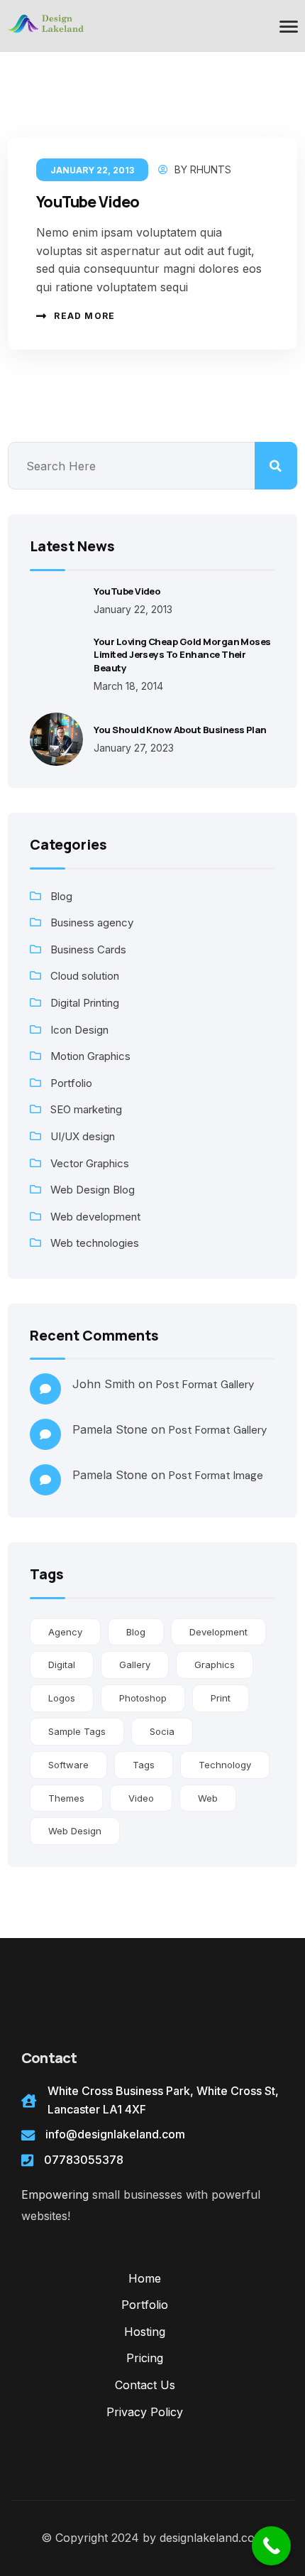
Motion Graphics (90, 1056)
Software (68, 1765)
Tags (144, 1765)
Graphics (215, 1665)
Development (218, 1632)
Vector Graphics (90, 1163)
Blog (61, 896)
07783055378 (84, 2160)
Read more (84, 316)
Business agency (92, 922)
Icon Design (79, 1030)
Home (145, 2278)
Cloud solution (85, 976)
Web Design (75, 1831)
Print (221, 1698)
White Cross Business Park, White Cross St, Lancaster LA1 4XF (163, 2100)
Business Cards (88, 949)
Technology (225, 1765)
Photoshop (143, 1698)
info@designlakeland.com (115, 2134)
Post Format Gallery (205, 1385)
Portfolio (71, 1083)
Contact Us (145, 2385)
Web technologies (95, 1243)
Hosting (145, 2332)
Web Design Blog (93, 1190)
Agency (65, 1632)
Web (208, 1798)
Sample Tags (77, 1731)
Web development (95, 1217)
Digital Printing (85, 1003)
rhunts (211, 169)
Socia (162, 1731)
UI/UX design (83, 1136)
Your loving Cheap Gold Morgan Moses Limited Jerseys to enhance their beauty (182, 655)
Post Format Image (216, 1476)
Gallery (135, 1665)
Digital (62, 1665)
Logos (62, 1698)
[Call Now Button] (271, 2546)
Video (141, 1798)
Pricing (145, 2358)
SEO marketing (86, 1109)
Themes (66, 1798)
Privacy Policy (145, 2412)
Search (276, 466)
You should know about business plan (180, 730)
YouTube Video (88, 202)
